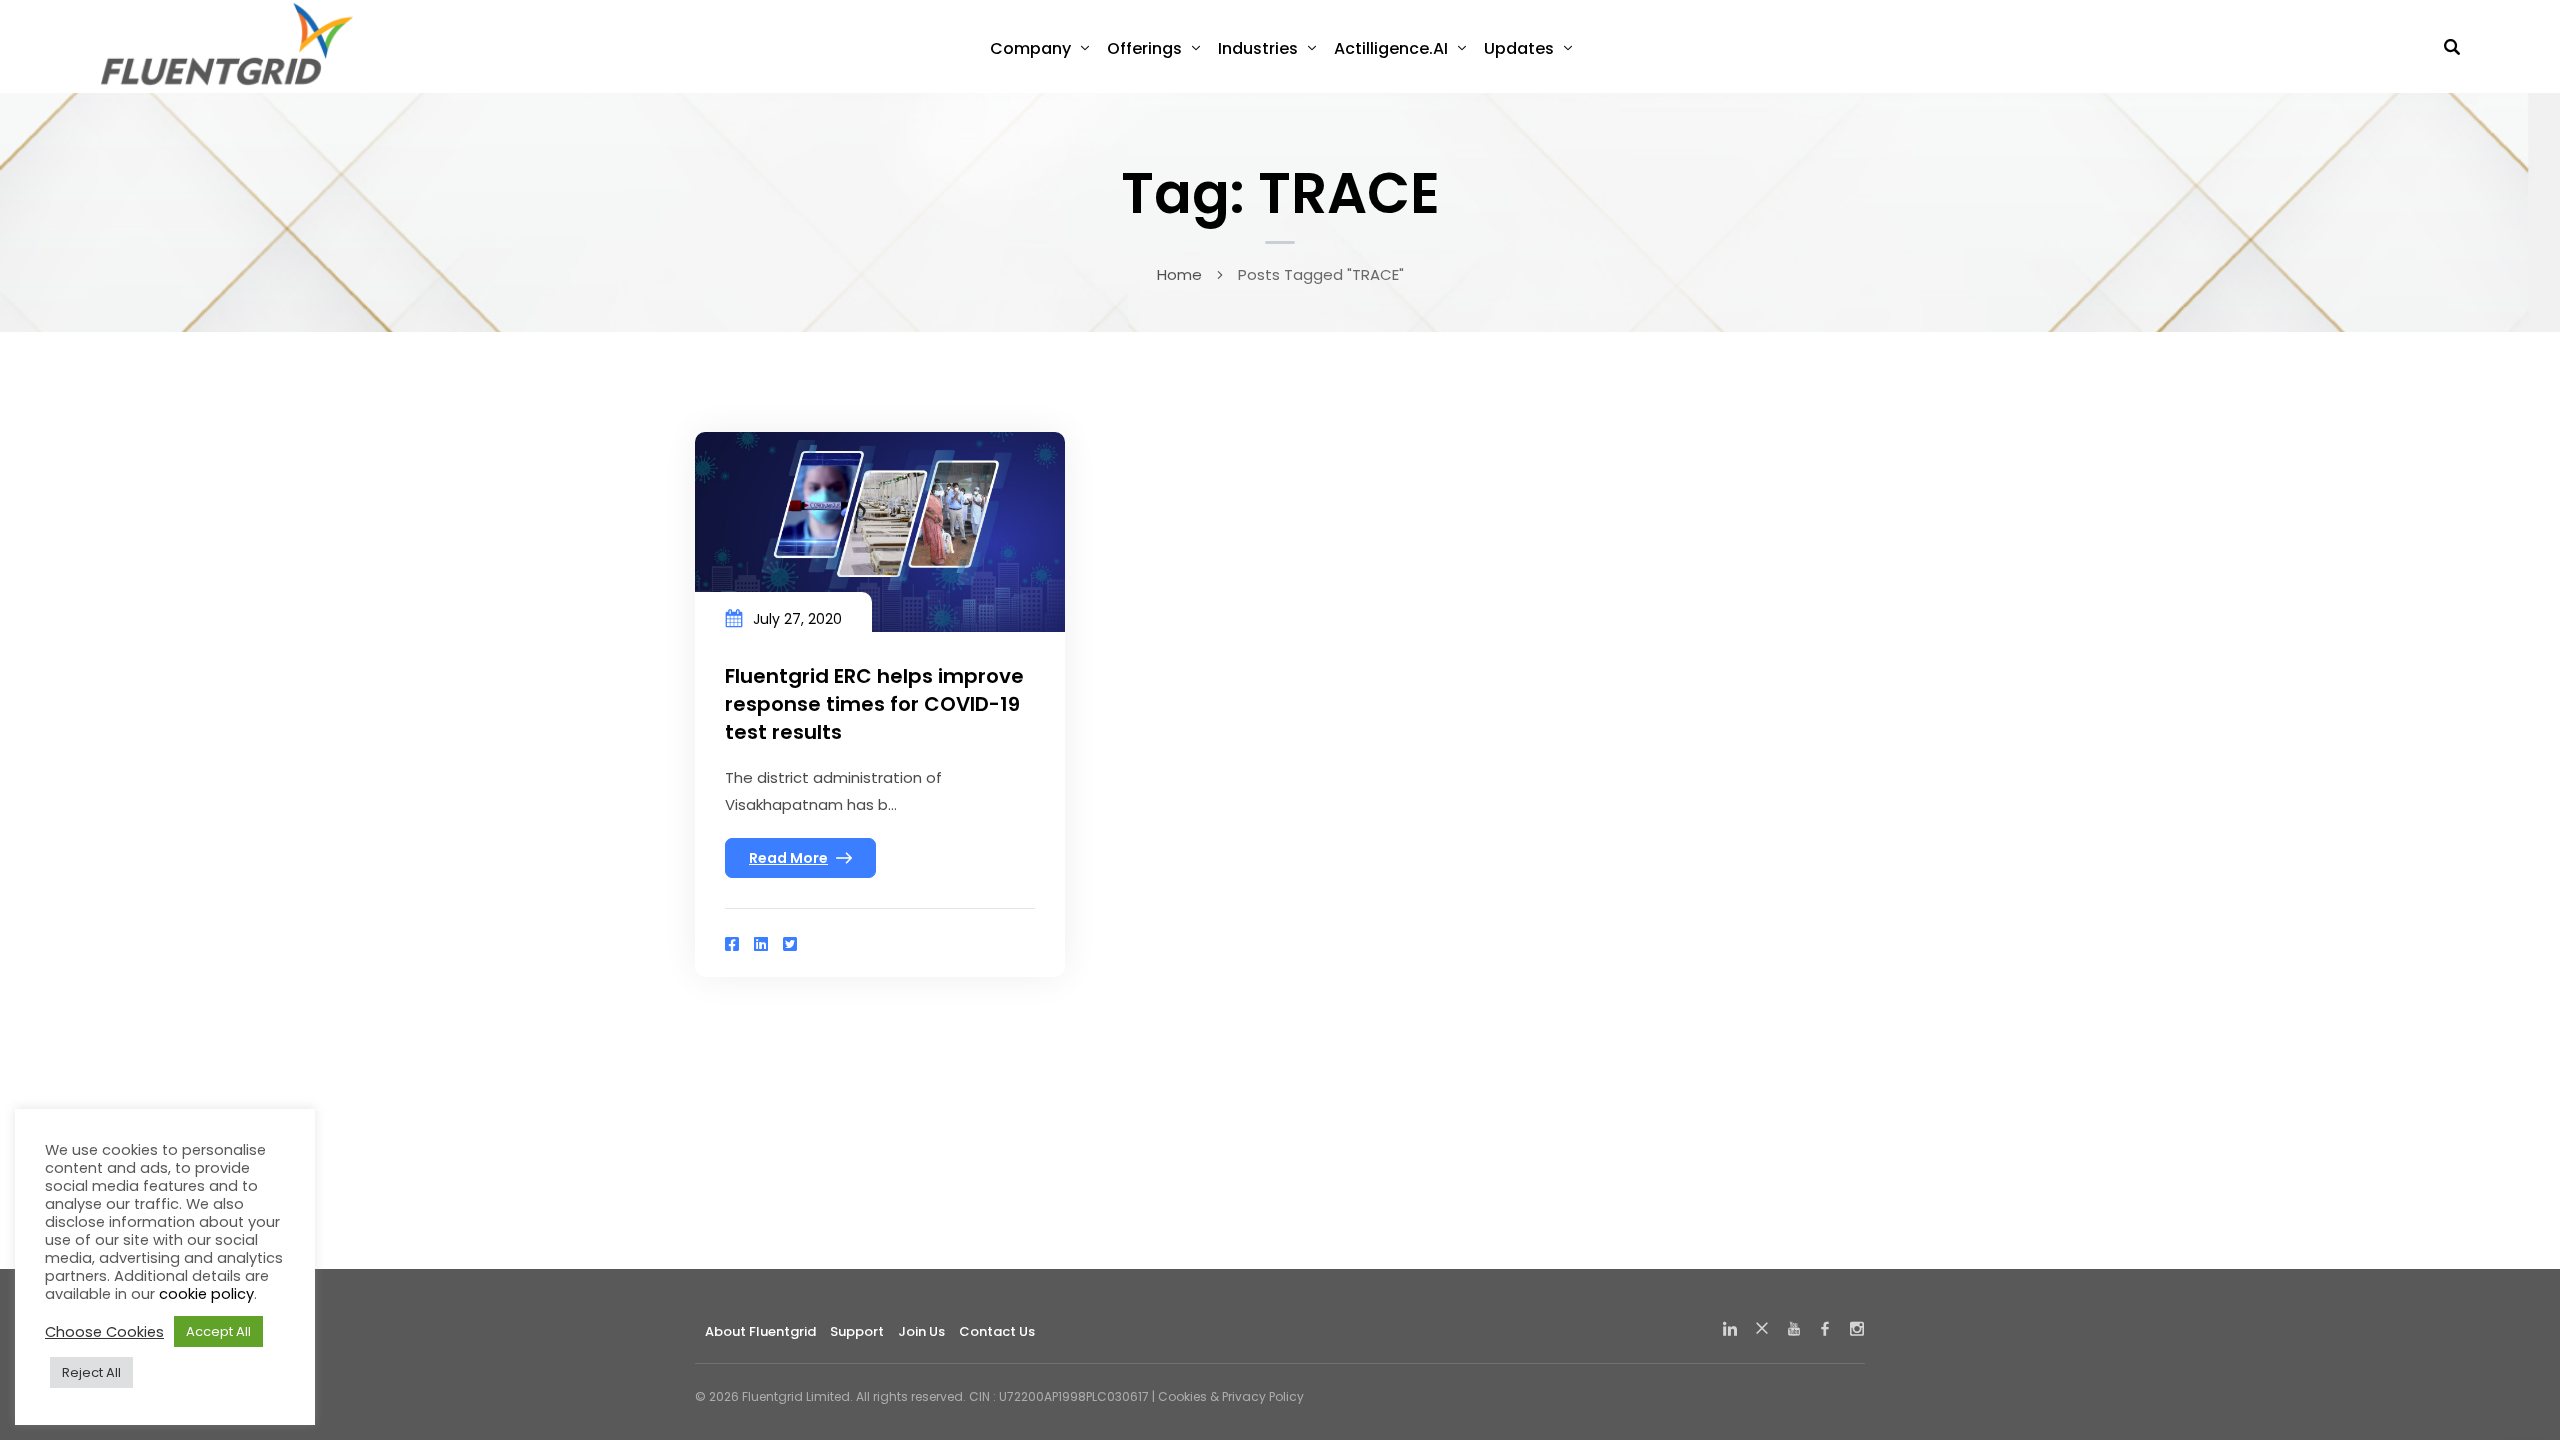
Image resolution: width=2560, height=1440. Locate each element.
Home (1179, 274)
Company (1030, 48)
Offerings (1144, 48)
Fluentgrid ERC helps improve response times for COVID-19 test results (874, 704)
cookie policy (206, 1294)
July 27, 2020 (797, 619)
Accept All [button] (218, 1331)
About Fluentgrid (760, 1331)
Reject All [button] (91, 1372)
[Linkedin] (761, 944)
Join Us (921, 1331)
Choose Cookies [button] (104, 1332)
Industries (1258, 48)
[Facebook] (732, 944)
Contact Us (997, 1331)
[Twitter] (790, 944)
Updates (1519, 48)
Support (857, 1331)
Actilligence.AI (1391, 48)
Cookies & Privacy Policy (1231, 1396)
